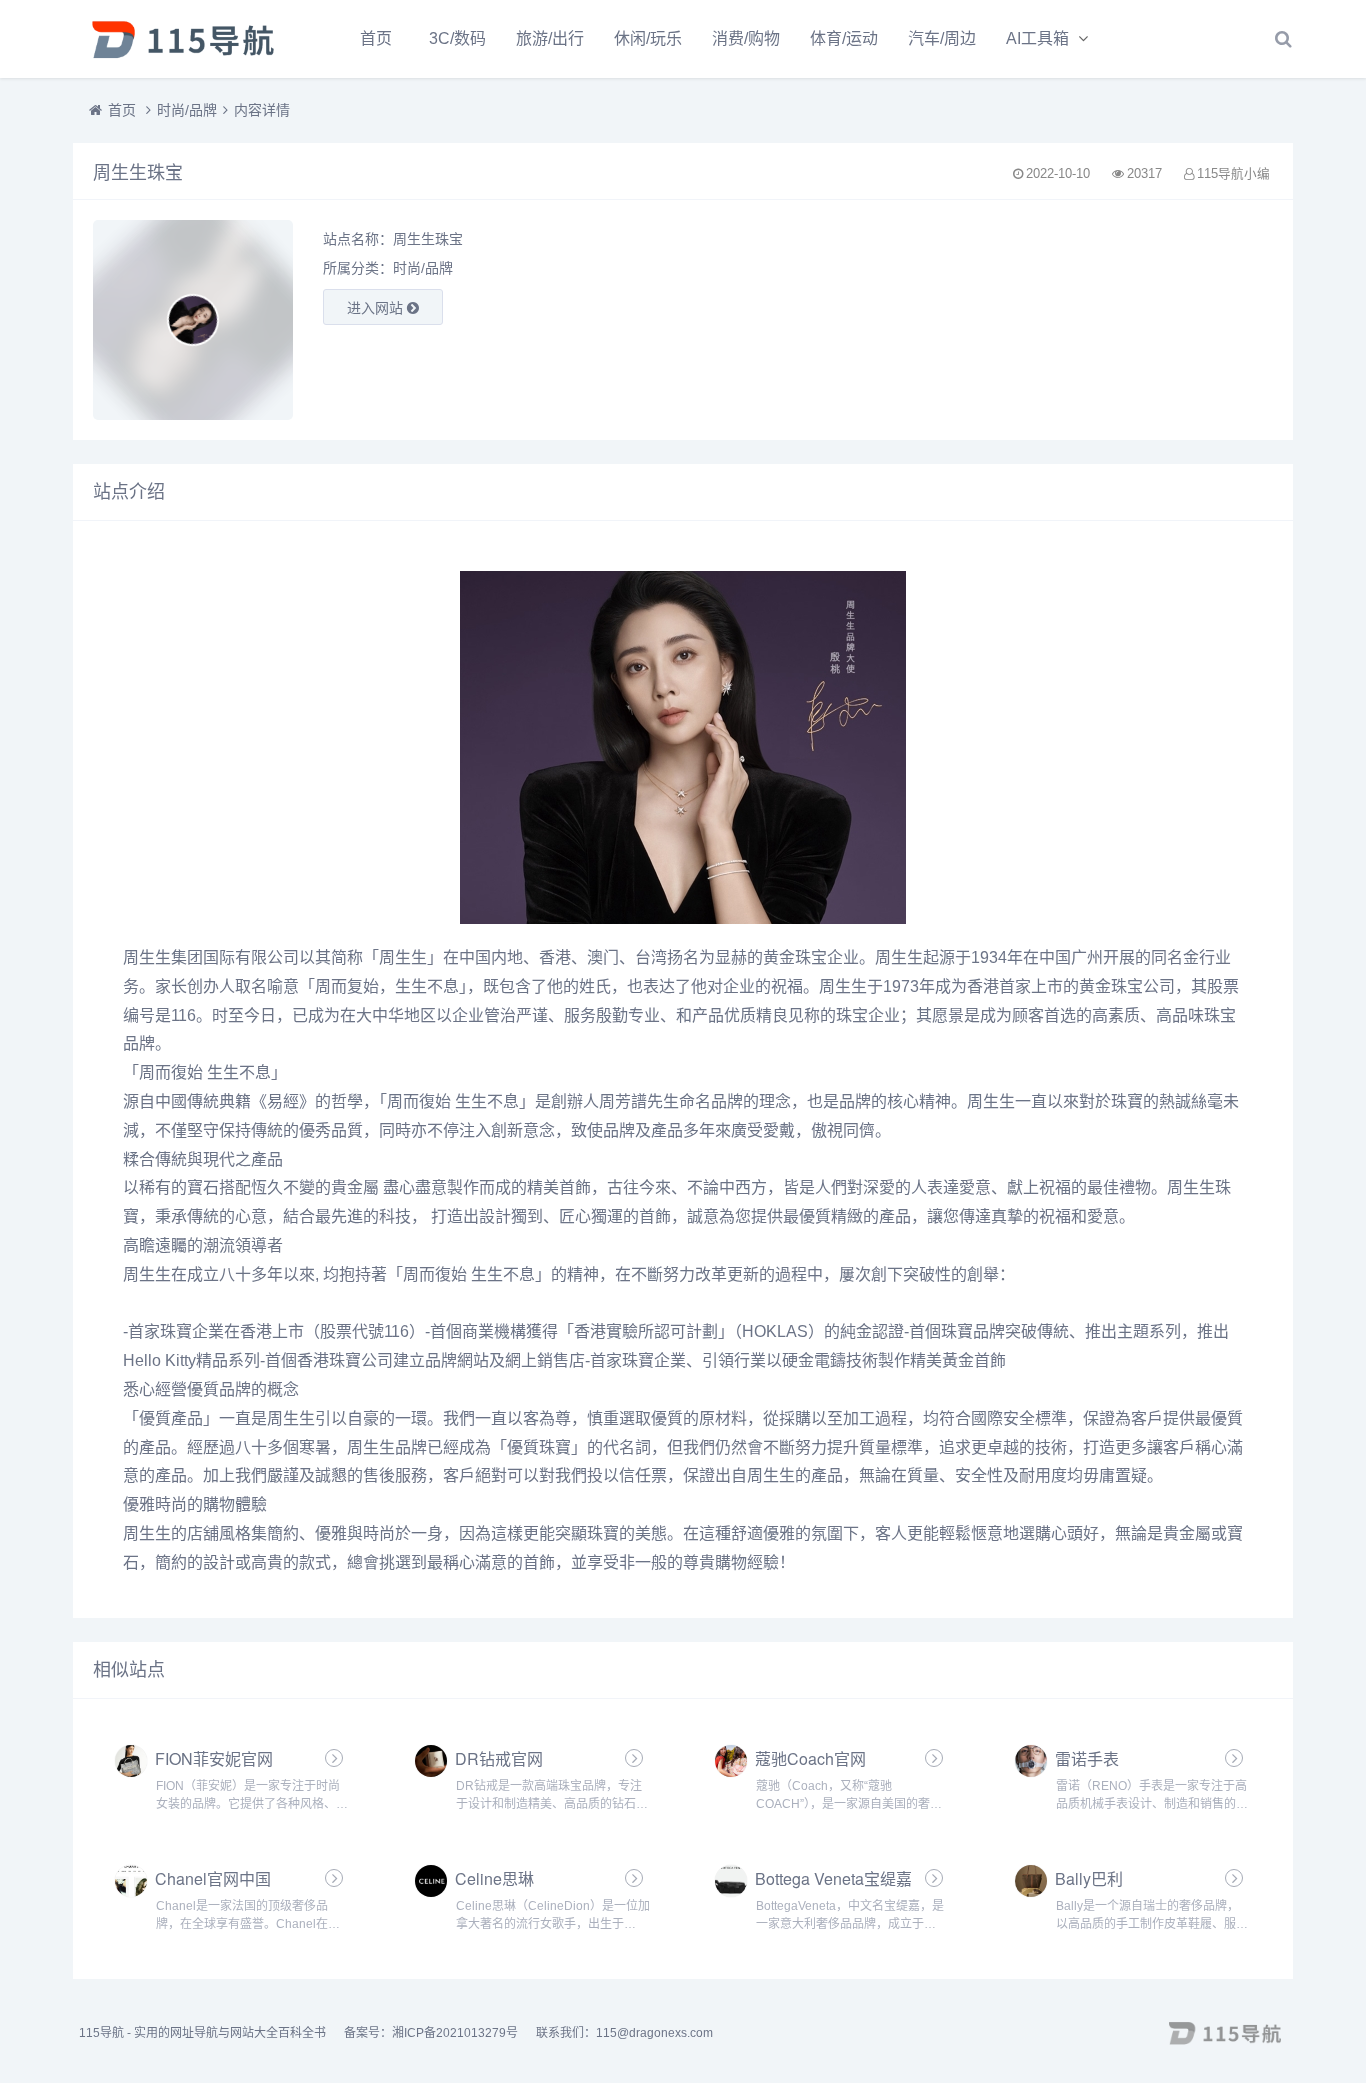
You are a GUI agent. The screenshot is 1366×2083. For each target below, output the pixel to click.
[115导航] (183, 39)
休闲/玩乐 (648, 38)
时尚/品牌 (187, 110)
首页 (376, 38)
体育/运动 (844, 38)
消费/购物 (746, 38)
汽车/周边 (942, 38)
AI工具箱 (1037, 38)
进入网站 (377, 308)
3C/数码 (457, 38)
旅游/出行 (550, 38)
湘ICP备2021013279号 (455, 2033)
